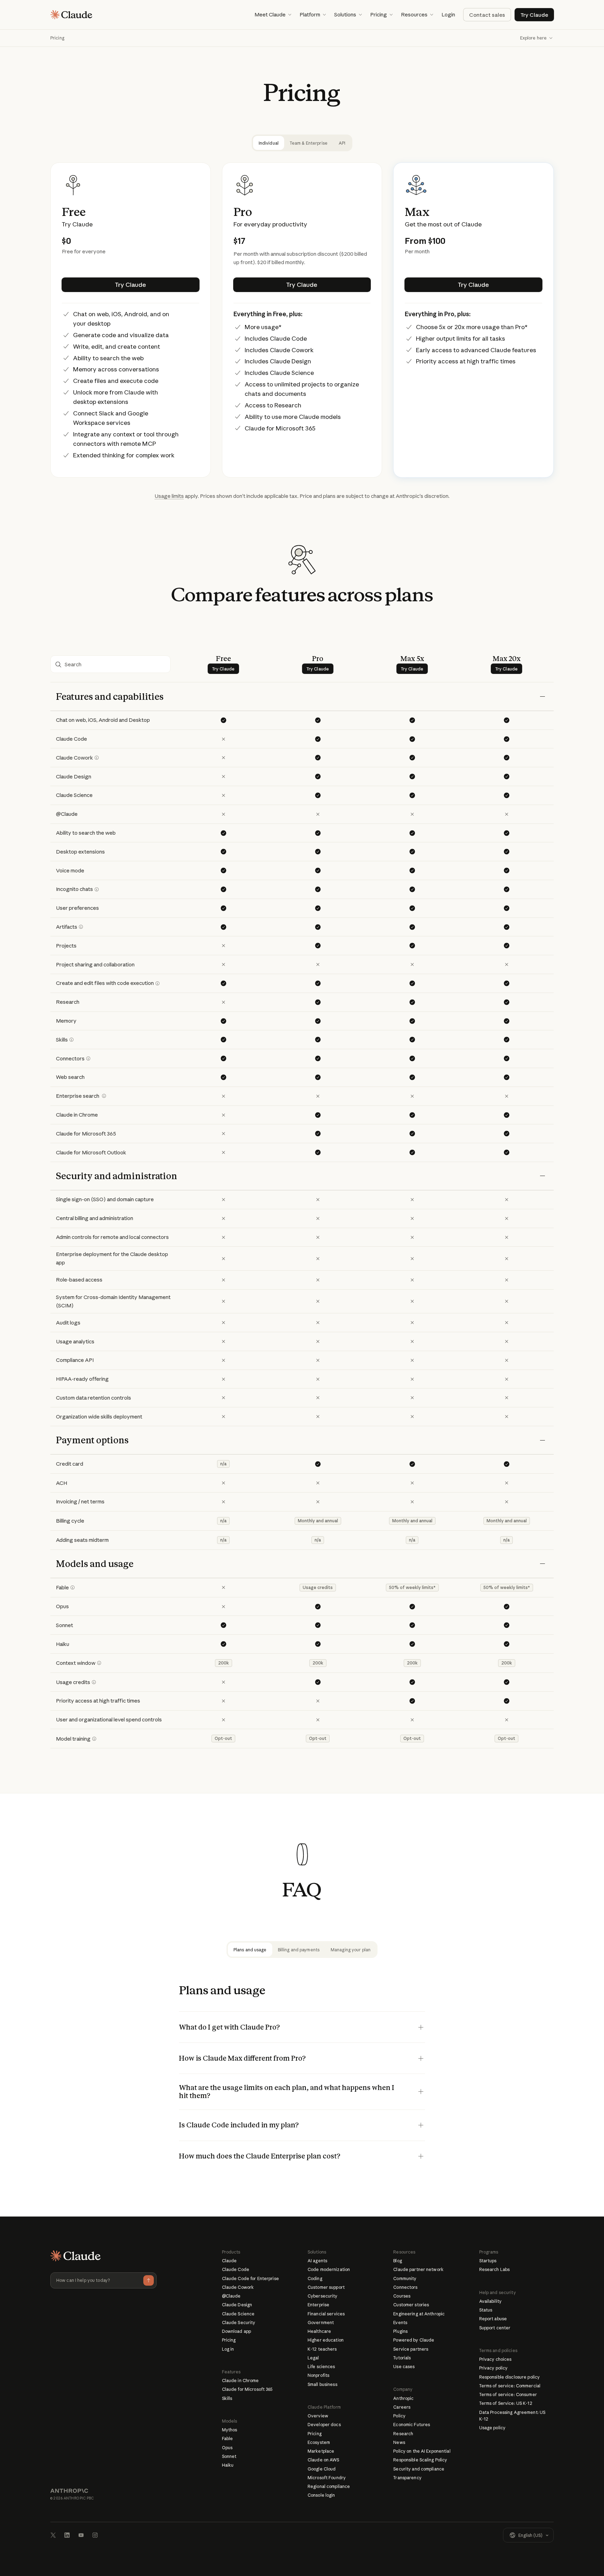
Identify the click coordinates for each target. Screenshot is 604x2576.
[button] (273, 15)
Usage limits (169, 496)
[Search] (110, 665)
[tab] (269, 143)
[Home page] (71, 15)
